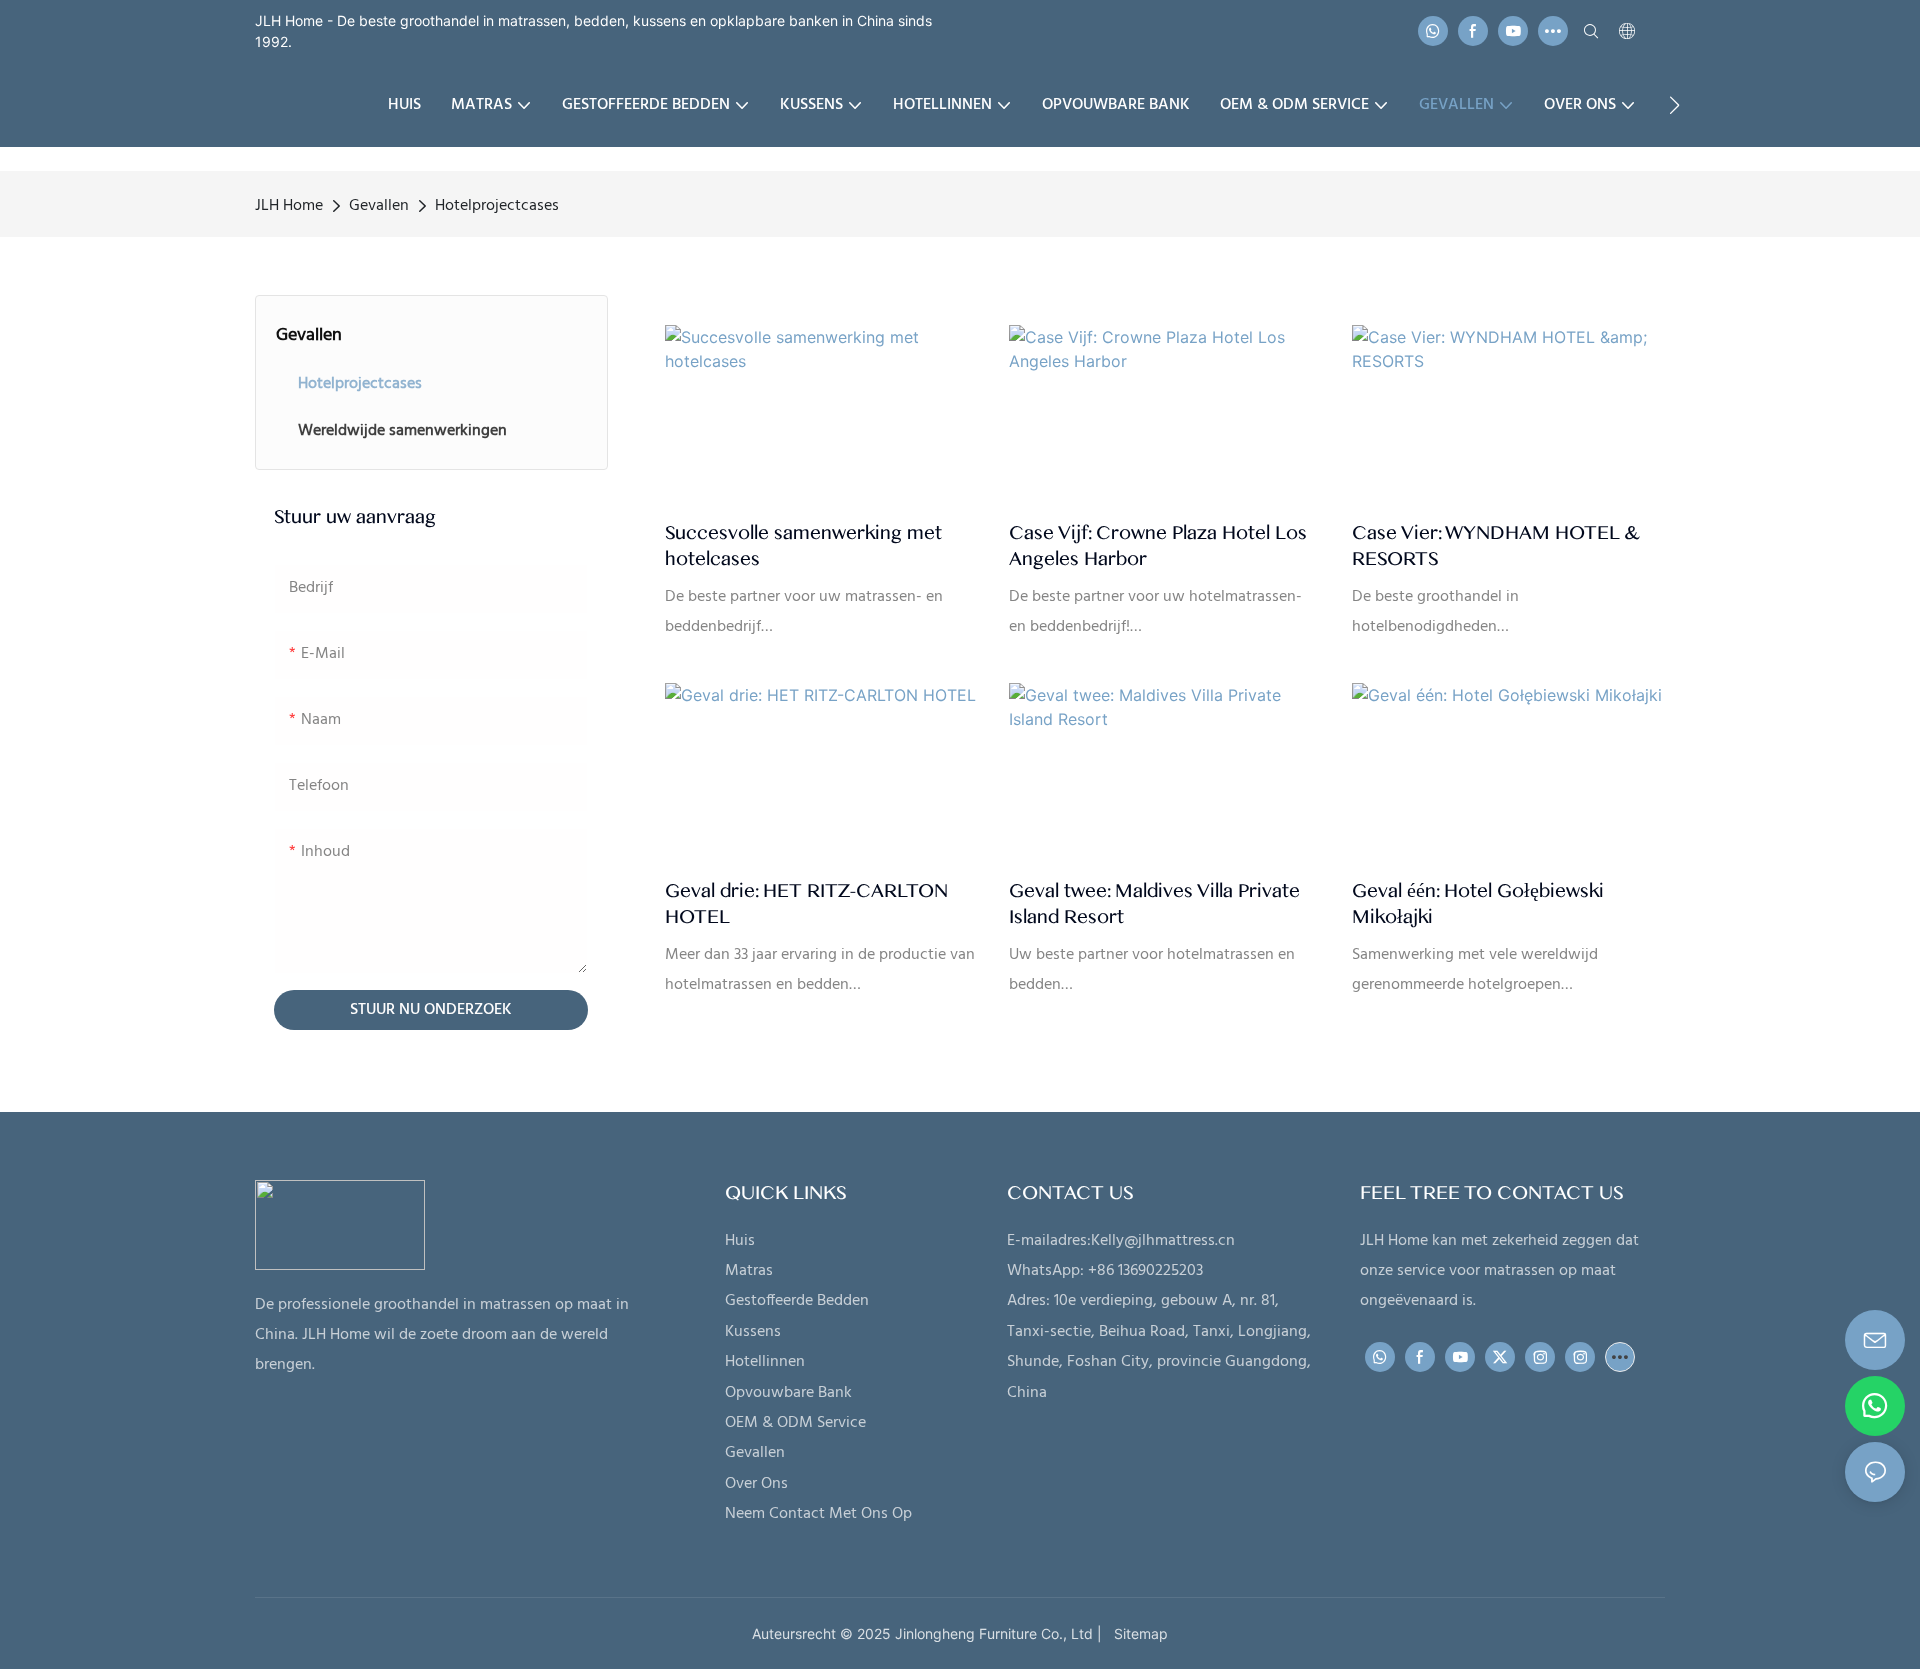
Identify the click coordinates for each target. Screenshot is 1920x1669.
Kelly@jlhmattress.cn (1163, 1241)
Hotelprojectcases (497, 206)
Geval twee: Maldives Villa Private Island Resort (1154, 904)
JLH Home (289, 206)
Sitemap (1137, 1633)
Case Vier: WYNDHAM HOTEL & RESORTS (1495, 546)
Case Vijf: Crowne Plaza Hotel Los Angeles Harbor (1158, 546)
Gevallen (379, 206)
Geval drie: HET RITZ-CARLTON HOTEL (806, 904)
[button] (1674, 105)
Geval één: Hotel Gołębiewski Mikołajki (1478, 904)
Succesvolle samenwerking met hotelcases (803, 546)
